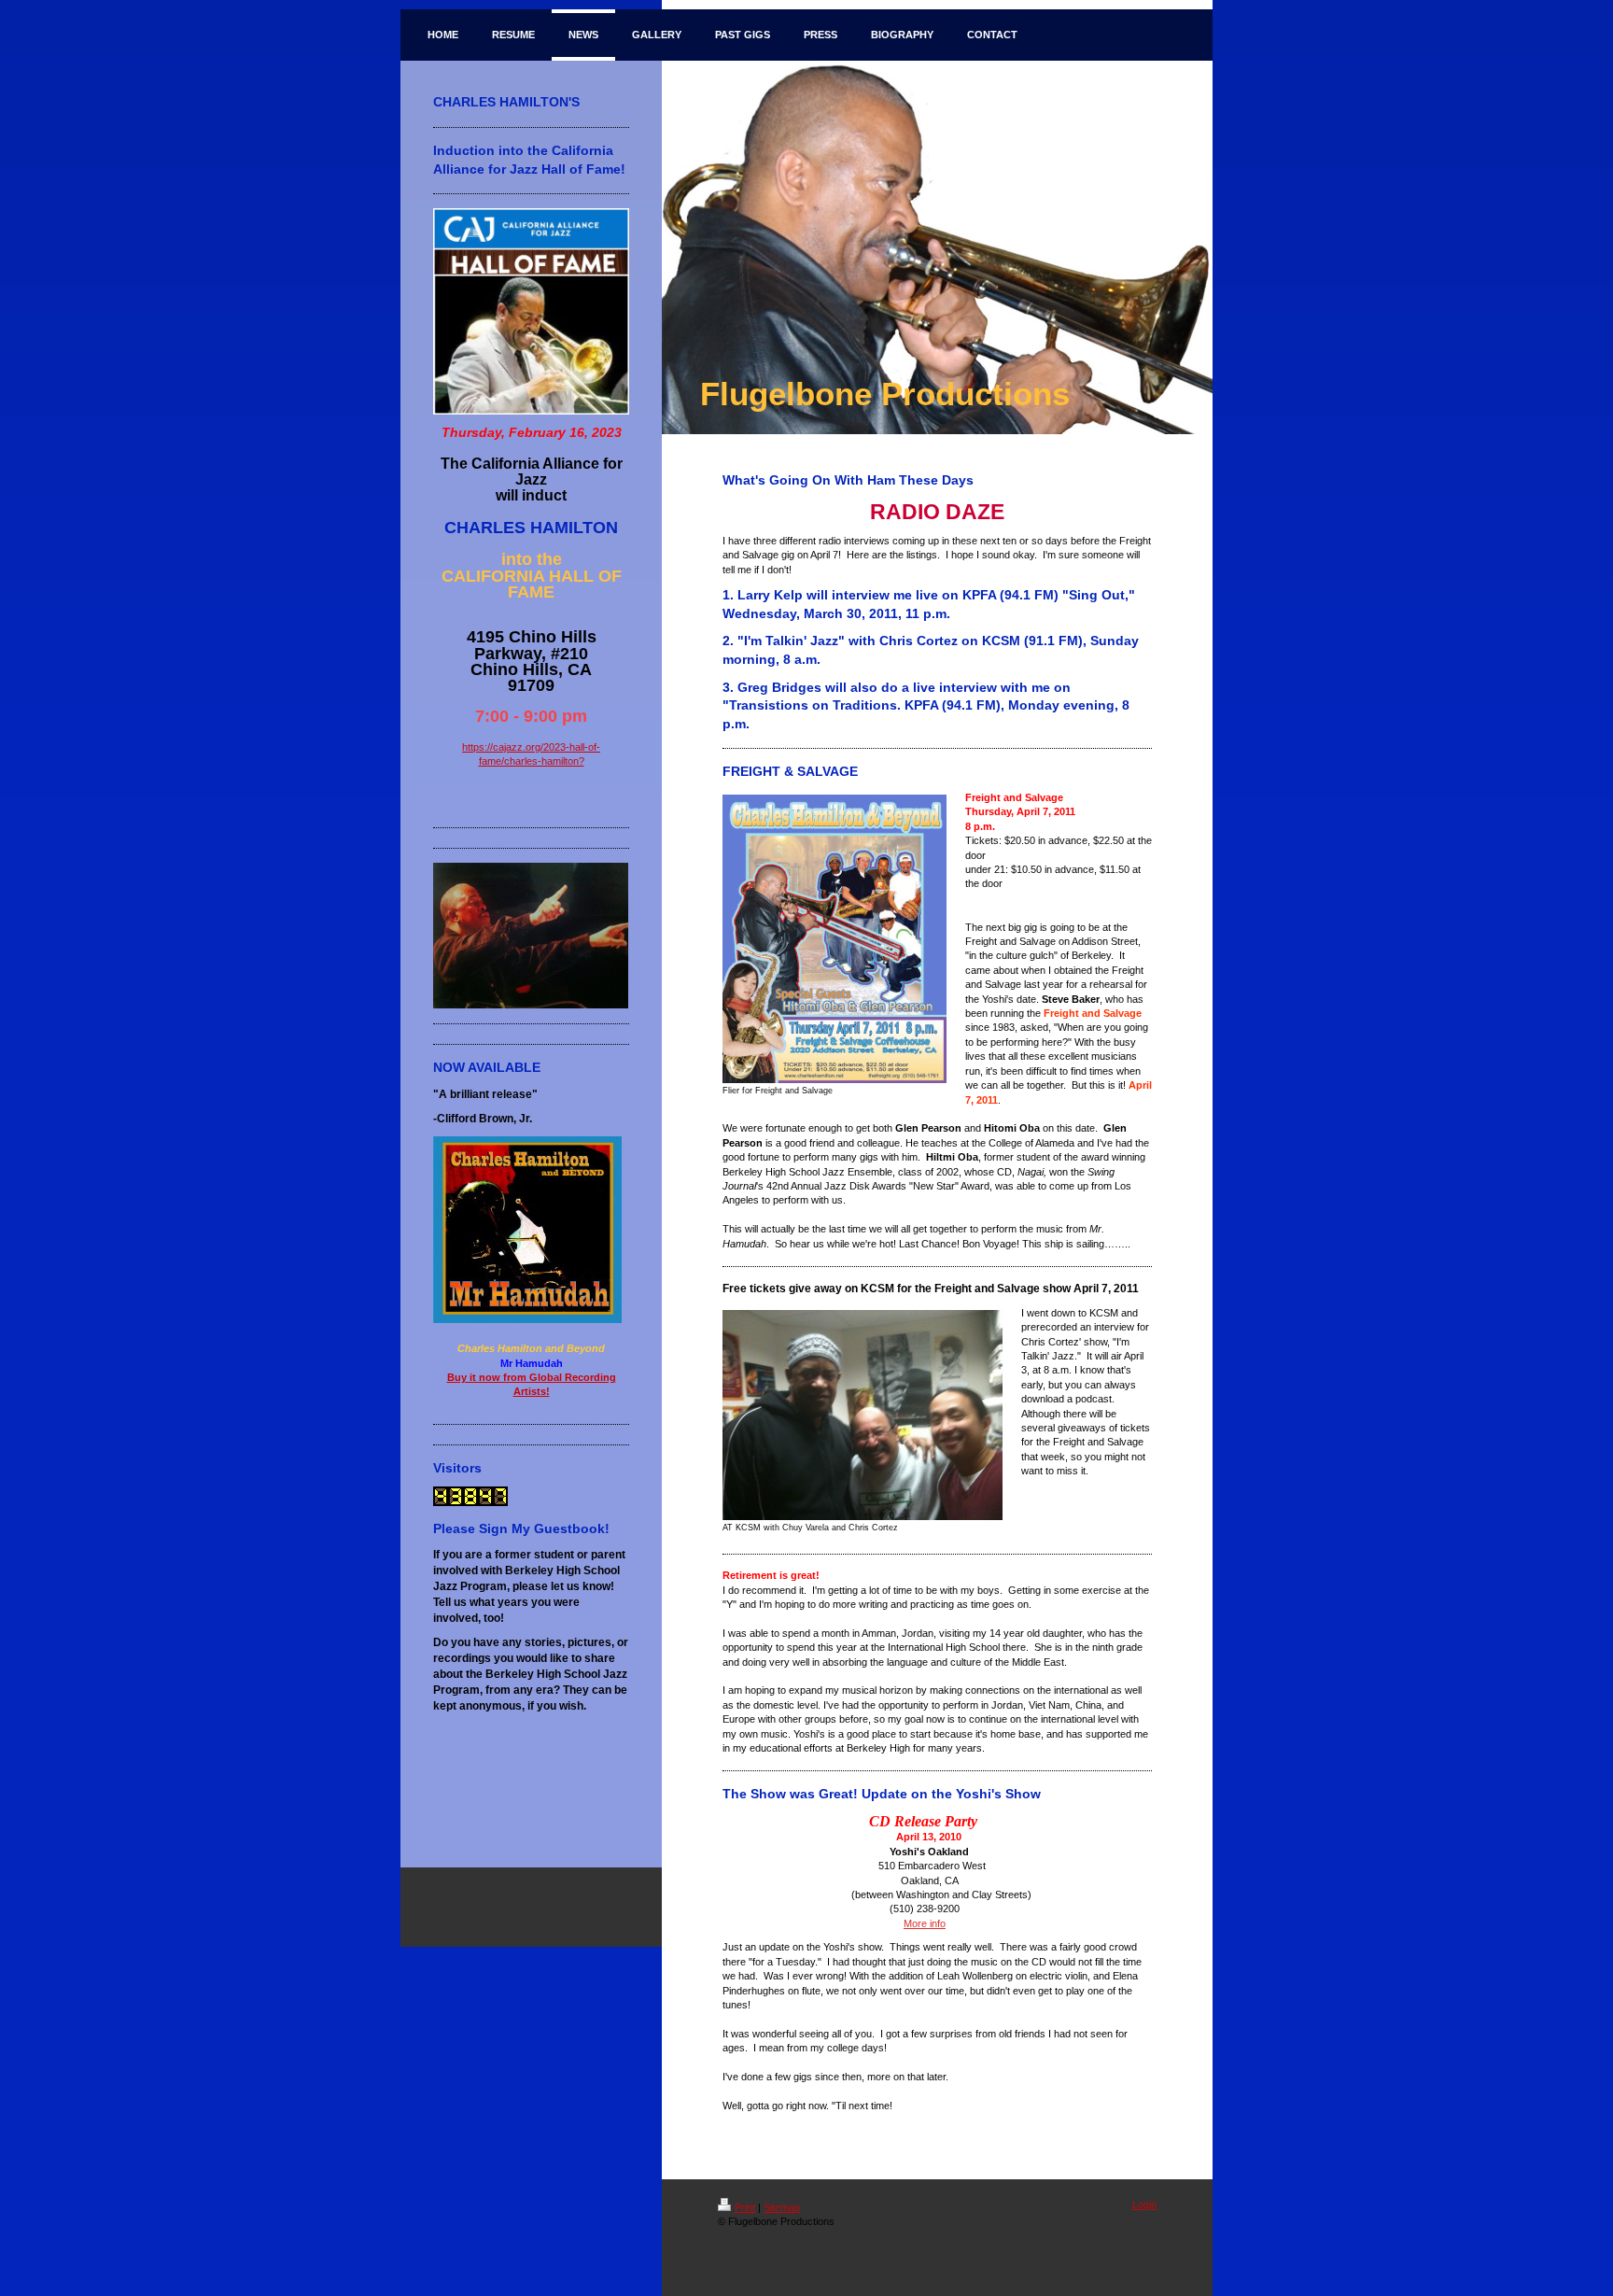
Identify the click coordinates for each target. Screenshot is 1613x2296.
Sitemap (782, 2207)
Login (1144, 2204)
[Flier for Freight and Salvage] (835, 939)
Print (745, 2207)
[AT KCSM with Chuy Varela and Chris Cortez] (863, 1415)
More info (925, 1923)
